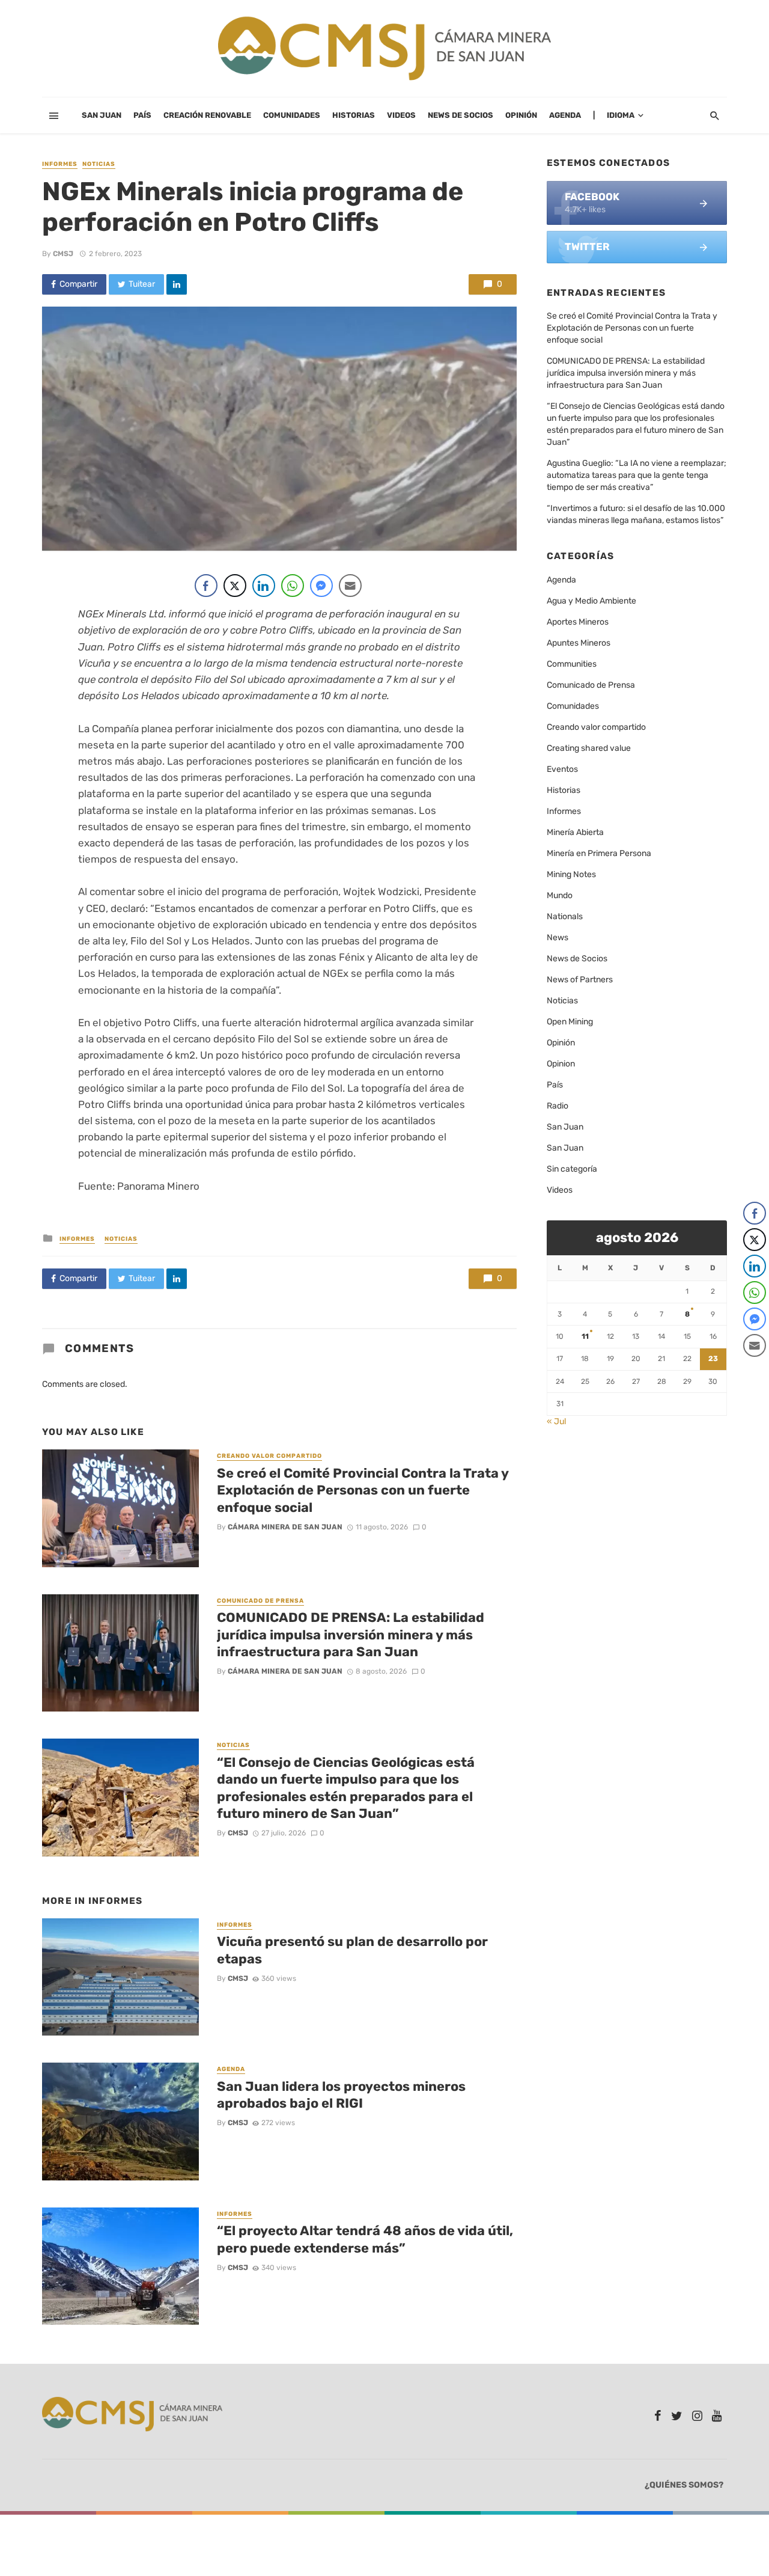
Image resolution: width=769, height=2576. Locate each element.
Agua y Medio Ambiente (591, 601)
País (142, 115)
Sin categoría (572, 1169)
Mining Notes (571, 874)
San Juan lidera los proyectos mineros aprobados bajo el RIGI (341, 2095)
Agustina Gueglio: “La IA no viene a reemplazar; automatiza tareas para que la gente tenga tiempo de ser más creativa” (637, 475)
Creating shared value (589, 748)
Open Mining (570, 1022)
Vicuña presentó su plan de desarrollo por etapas (352, 1950)
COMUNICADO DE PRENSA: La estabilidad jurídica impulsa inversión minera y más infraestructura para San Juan (351, 1635)
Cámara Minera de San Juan (285, 1527)
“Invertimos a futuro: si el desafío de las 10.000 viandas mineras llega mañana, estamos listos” (636, 514)
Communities (572, 664)
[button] (755, 1369)
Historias (354, 115)
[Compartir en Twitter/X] (235, 586)
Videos (401, 115)
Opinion (561, 1064)
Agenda (565, 115)
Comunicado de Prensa (260, 1601)
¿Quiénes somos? (684, 2485)
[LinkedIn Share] (264, 586)
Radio (558, 1106)
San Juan (102, 115)
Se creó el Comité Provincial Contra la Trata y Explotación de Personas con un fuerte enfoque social (363, 1490)
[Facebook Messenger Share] (321, 586)
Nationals (565, 916)
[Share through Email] (350, 586)
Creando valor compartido (269, 1456)
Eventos (562, 769)
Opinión (521, 115)
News (558, 938)
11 (585, 1336)
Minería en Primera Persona (599, 853)
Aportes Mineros (578, 622)
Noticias (99, 164)
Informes (60, 164)
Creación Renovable (207, 115)
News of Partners (580, 980)
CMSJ (63, 254)
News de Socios (460, 115)
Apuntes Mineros (579, 643)
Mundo (560, 895)
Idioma (621, 115)
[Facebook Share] (206, 586)
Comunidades (292, 115)
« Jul (556, 1421)
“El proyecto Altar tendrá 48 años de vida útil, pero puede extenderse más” (365, 2239)
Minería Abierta (575, 832)
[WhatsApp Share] (293, 586)
